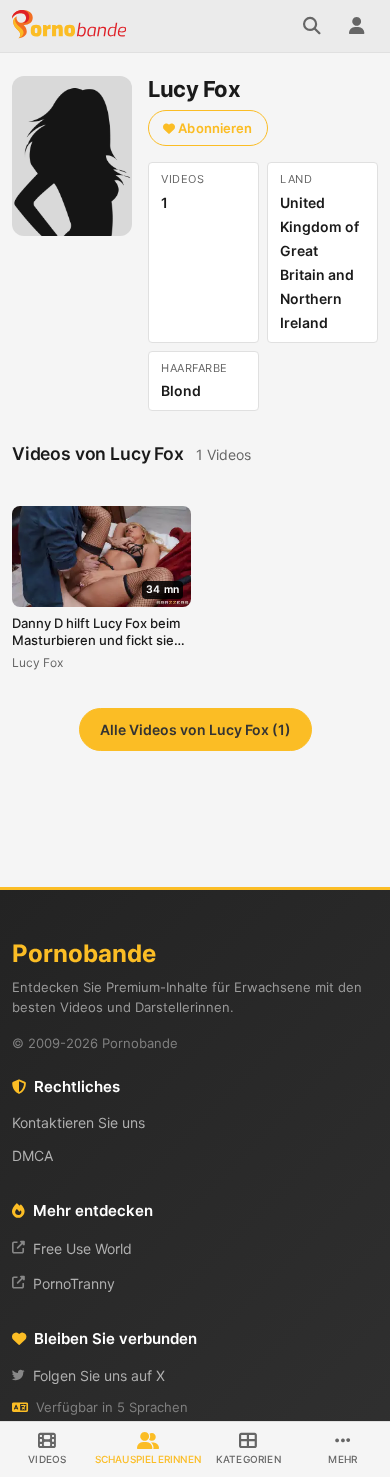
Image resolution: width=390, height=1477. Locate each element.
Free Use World (82, 1248)
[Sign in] (356, 26)
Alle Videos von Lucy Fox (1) (195, 729)
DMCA (32, 1155)
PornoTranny (74, 1283)
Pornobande (72, 26)
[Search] (312, 26)
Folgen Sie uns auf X (99, 1375)
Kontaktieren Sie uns (78, 1122)
